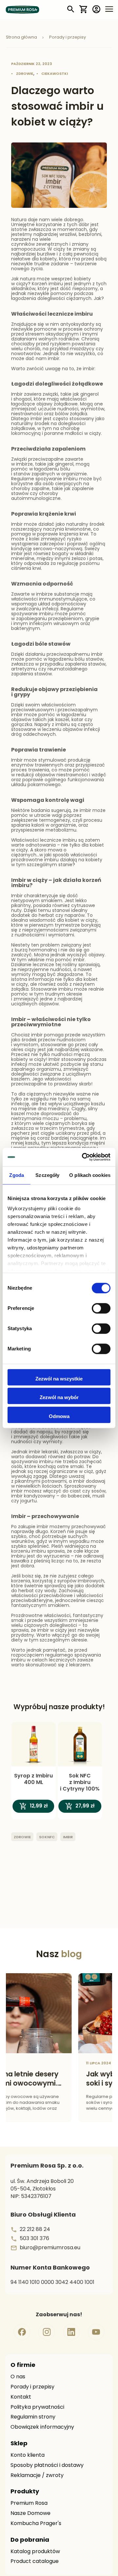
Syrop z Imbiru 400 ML (33, 1779)
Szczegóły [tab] (47, 1175)
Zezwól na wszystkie (59, 1379)
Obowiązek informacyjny (42, 2427)
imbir (68, 1837)
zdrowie (22, 1837)
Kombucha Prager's (36, 2524)
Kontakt (21, 2397)
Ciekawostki (55, 74)
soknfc (47, 1837)
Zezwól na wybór (59, 1397)
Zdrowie (25, 74)
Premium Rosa (29, 2503)
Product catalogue (35, 2562)
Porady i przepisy (32, 2387)
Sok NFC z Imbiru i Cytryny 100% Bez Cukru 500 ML (80, 1783)
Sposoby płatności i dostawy (47, 2466)
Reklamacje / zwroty (37, 2476)
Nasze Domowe (30, 2514)
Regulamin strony (33, 2417)
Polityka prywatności (37, 2407)
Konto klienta (28, 2455)
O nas (18, 2377)
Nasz (59, 1955)
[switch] (101, 1309)
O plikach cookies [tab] (90, 1175)
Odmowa (59, 1416)
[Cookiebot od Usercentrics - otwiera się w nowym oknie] (83, 1157)
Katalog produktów (35, 2552)
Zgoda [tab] (17, 1175)
